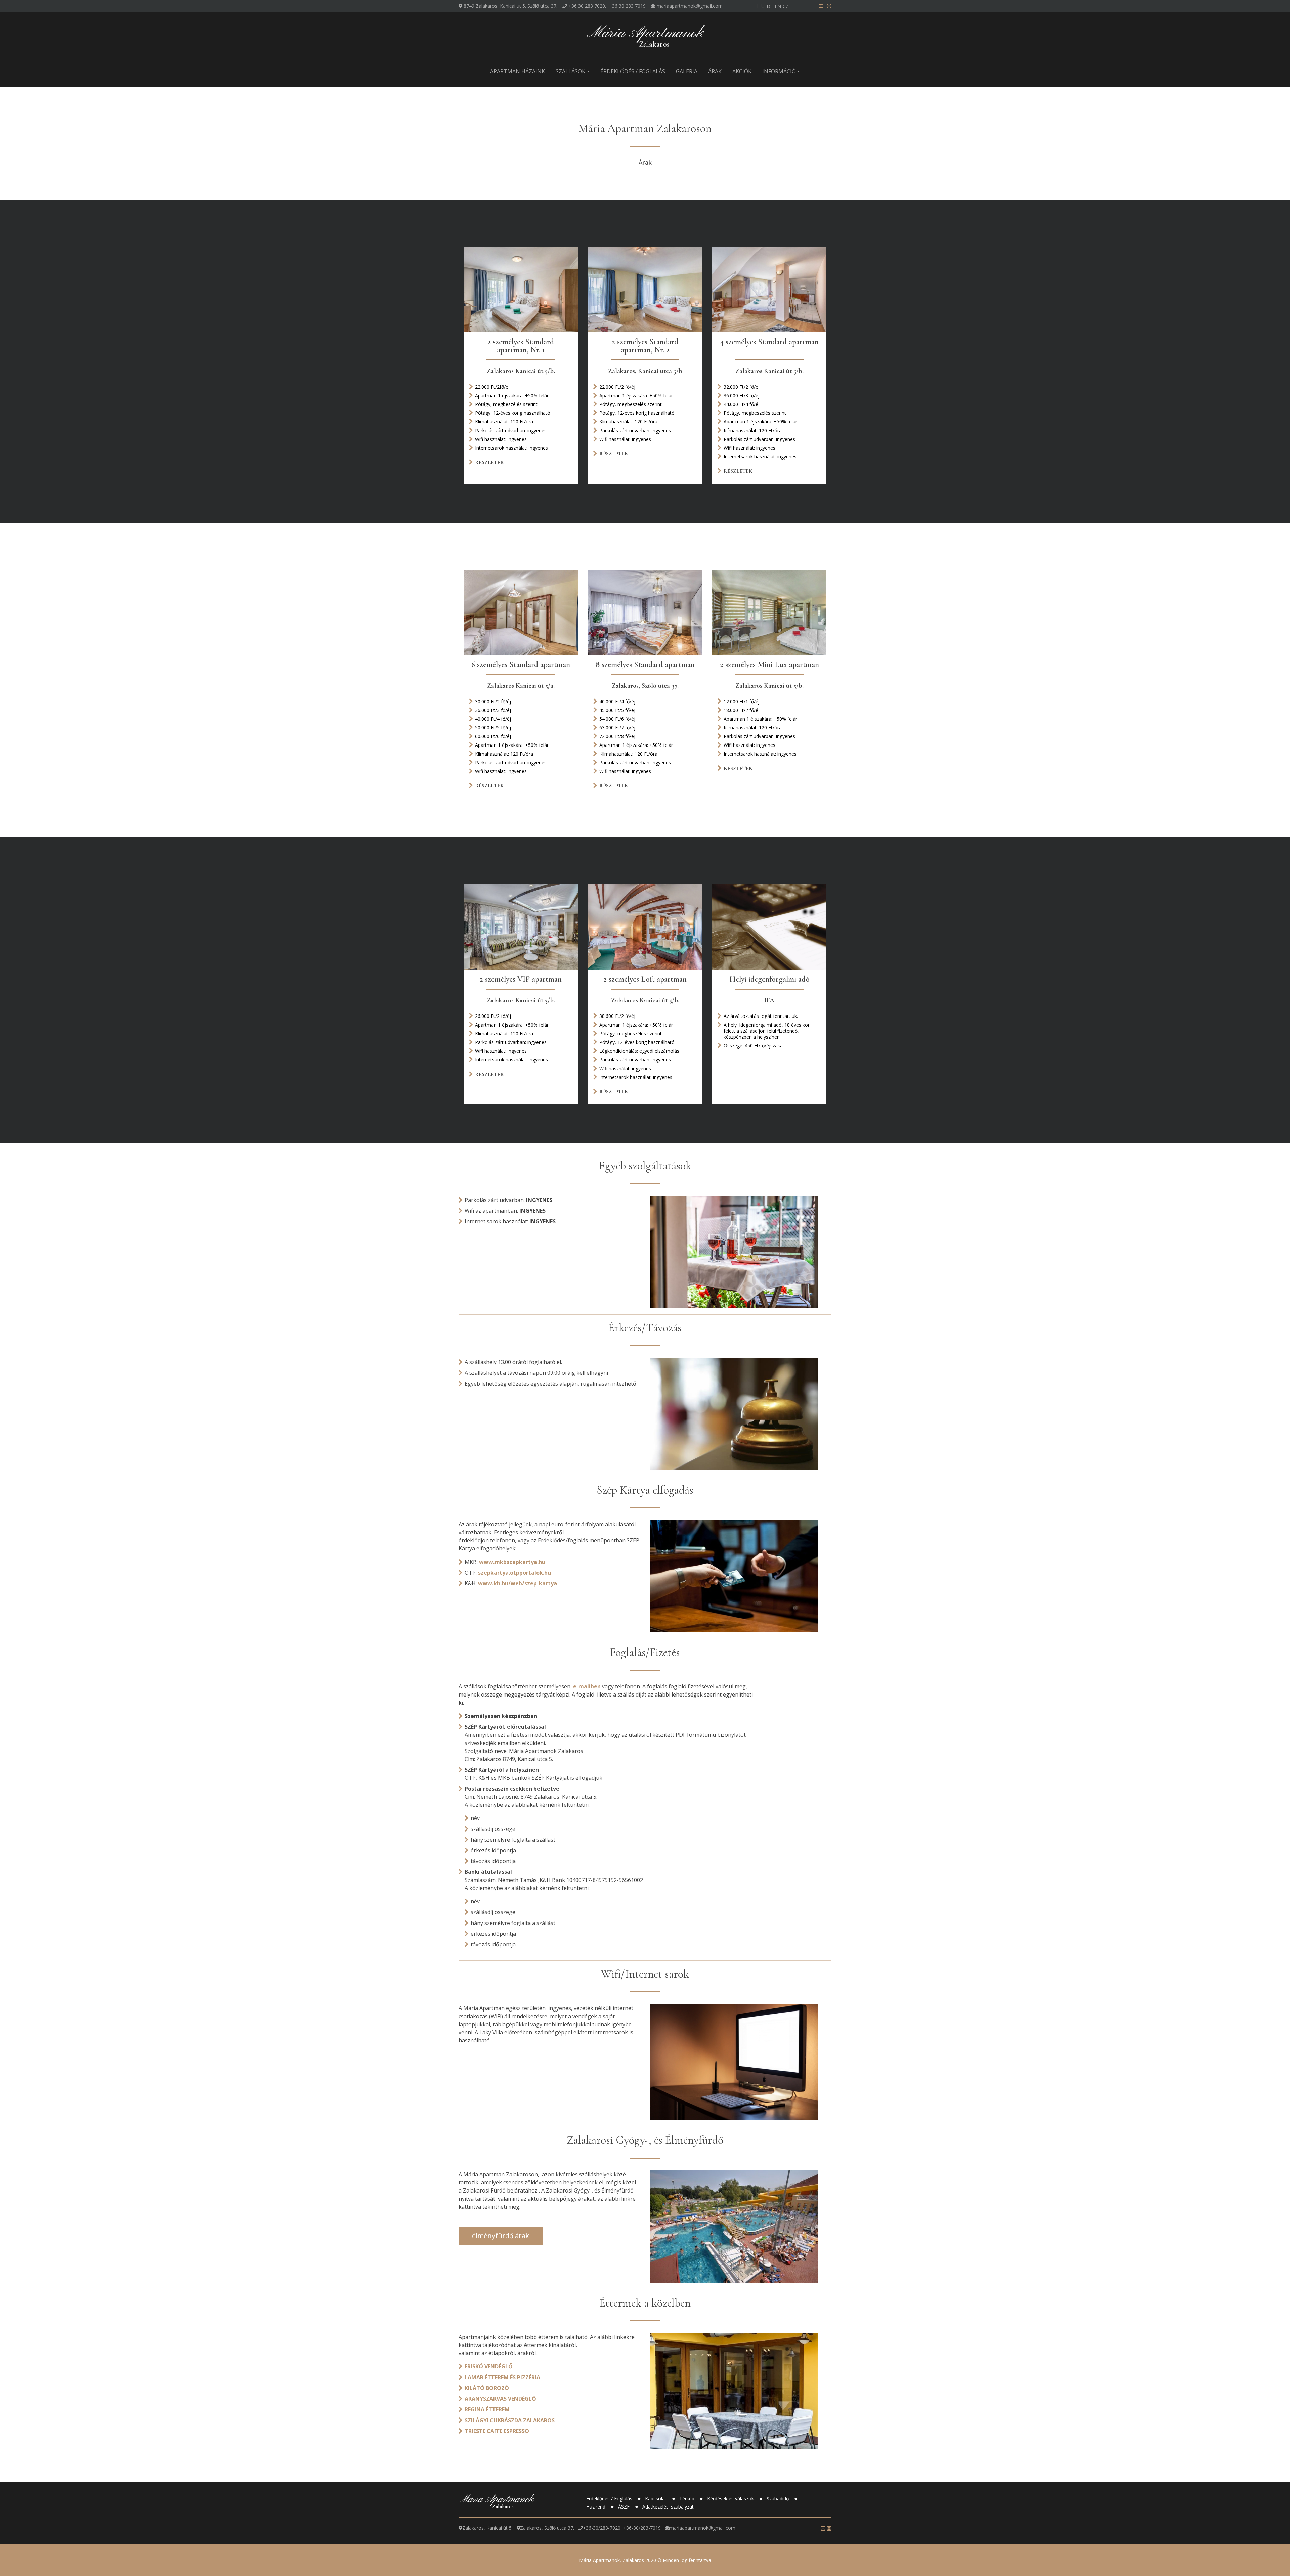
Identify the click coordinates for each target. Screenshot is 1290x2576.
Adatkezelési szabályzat (668, 2507)
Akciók (742, 71)
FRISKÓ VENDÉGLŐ (489, 2366)
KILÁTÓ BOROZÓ (487, 2388)
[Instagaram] (829, 2528)
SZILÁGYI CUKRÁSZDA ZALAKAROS (510, 2420)
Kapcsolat (656, 2499)
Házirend (596, 2507)
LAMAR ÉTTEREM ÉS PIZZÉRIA (502, 2377)
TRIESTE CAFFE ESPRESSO (497, 2431)
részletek (489, 463)
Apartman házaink (518, 71)
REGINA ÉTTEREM (487, 2409)
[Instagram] (829, 6)
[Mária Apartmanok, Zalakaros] (645, 37)
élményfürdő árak (501, 2236)
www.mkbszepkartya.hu (512, 1562)
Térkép (687, 2499)
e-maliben (586, 1686)
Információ (779, 71)
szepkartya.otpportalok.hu (514, 1573)
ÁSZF (625, 2507)
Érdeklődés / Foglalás (633, 71)
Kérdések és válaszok (731, 2499)
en (778, 6)
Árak (715, 71)
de (770, 6)
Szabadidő (778, 2499)
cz (786, 6)
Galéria (687, 71)
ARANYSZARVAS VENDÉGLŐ (500, 2399)
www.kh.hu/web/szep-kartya (518, 1583)
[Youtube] (821, 6)
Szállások (570, 71)
